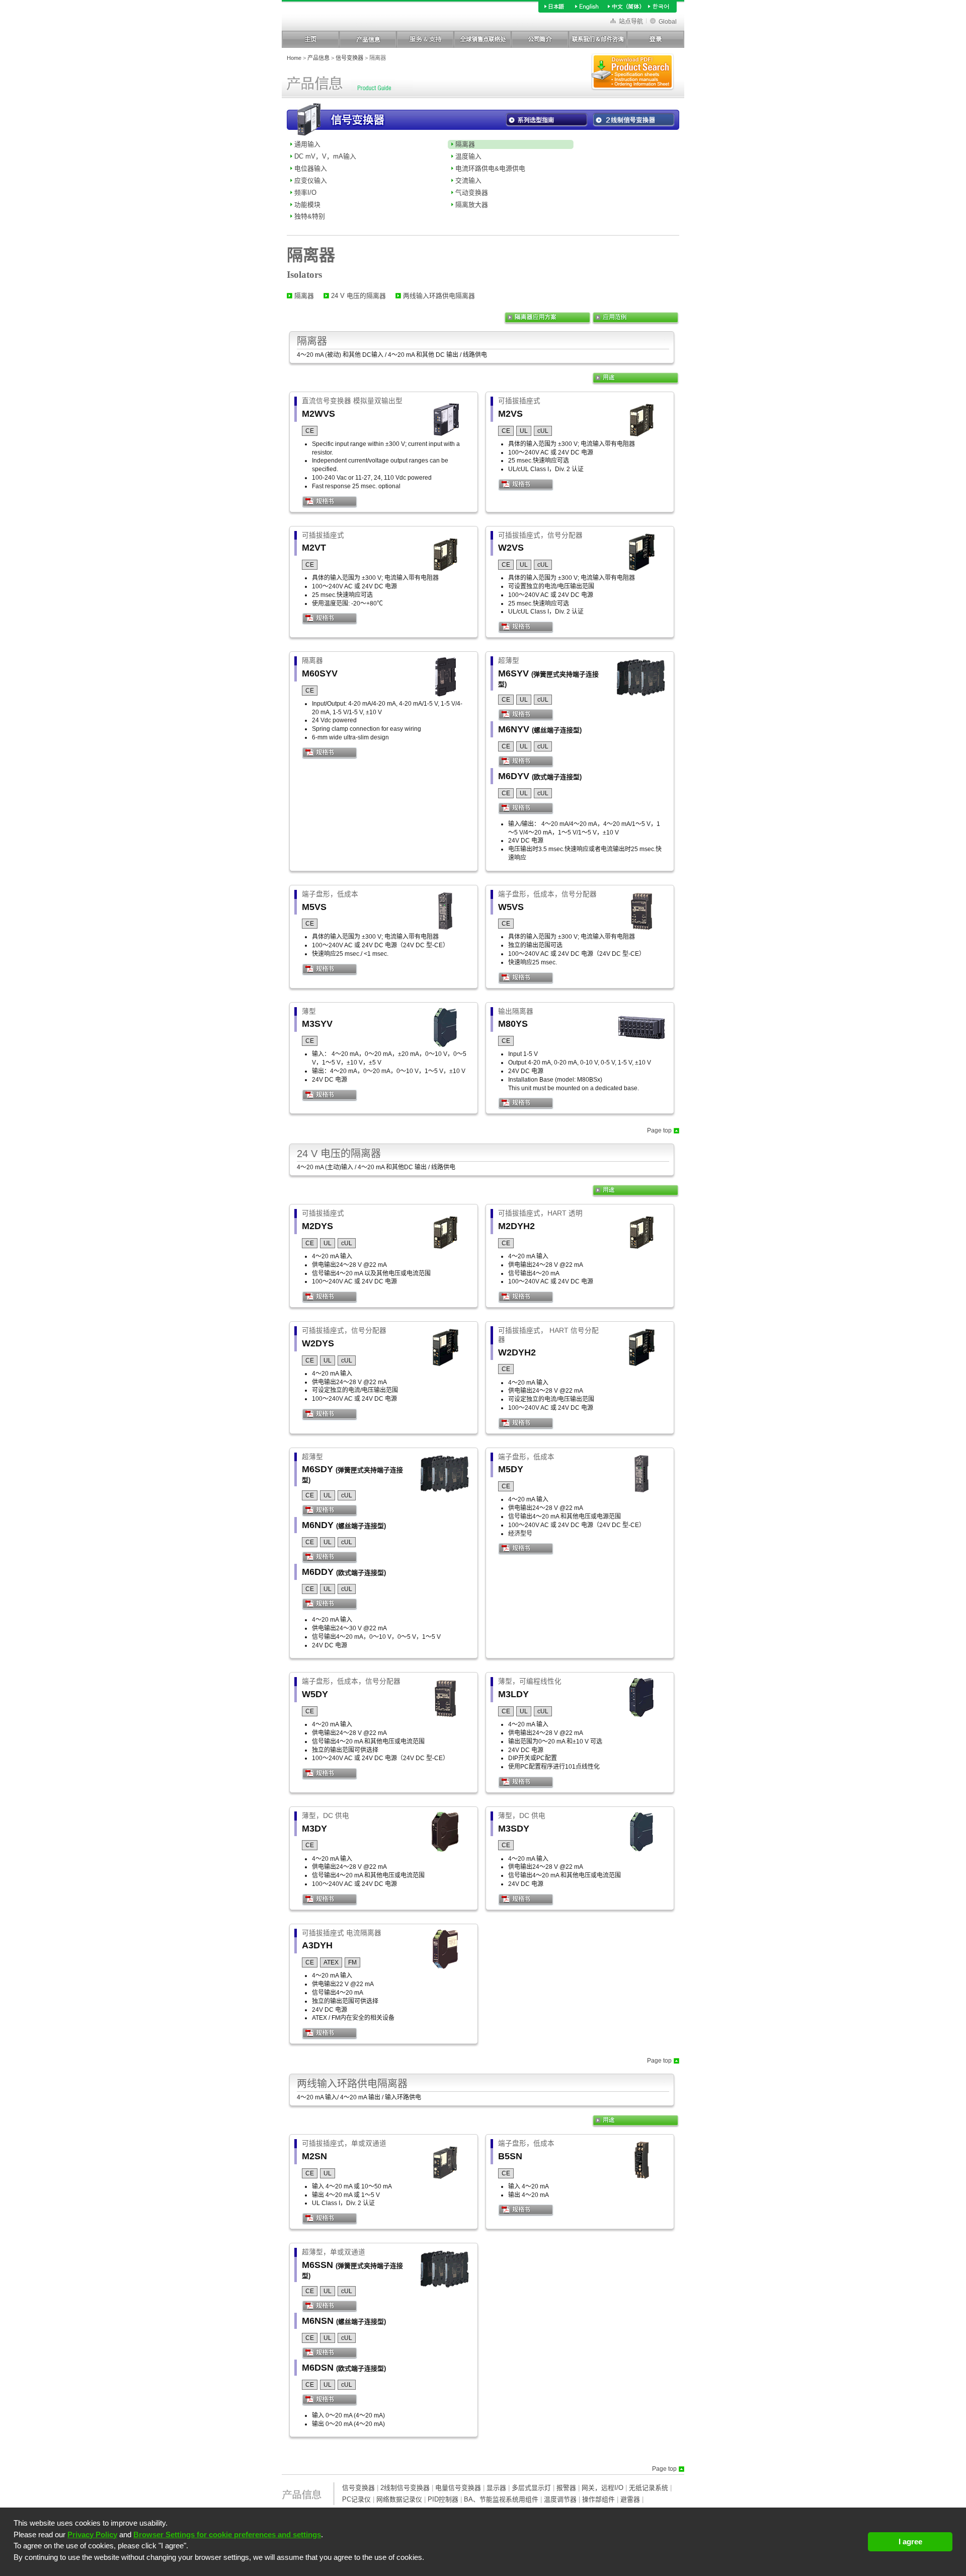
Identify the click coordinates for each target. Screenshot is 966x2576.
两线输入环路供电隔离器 (439, 296)
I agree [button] (910, 2542)
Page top (659, 1130)
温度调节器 (560, 2499)
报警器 (566, 2488)
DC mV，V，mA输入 (325, 156)
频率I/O (305, 193)
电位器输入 (311, 168)
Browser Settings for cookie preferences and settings (227, 2534)
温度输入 (468, 156)
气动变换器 (472, 193)
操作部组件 (598, 2499)
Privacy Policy (92, 2534)
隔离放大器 (472, 205)
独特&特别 (310, 216)
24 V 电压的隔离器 (358, 296)
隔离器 (465, 144)
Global (668, 22)
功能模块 (307, 205)
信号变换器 (349, 58)
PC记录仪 (356, 2499)
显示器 (496, 2488)
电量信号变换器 (458, 2488)
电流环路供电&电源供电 (490, 168)
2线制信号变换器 (405, 2488)
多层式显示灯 (531, 2488)
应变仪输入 (311, 180)
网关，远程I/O (602, 2488)
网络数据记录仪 (399, 2499)
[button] (437, 2567)
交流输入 (468, 180)
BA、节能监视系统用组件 (501, 2499)
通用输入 (307, 144)
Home (294, 58)
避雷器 (630, 2499)
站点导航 (631, 22)
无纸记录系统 (649, 2488)
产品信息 (318, 58)
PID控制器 (443, 2499)
